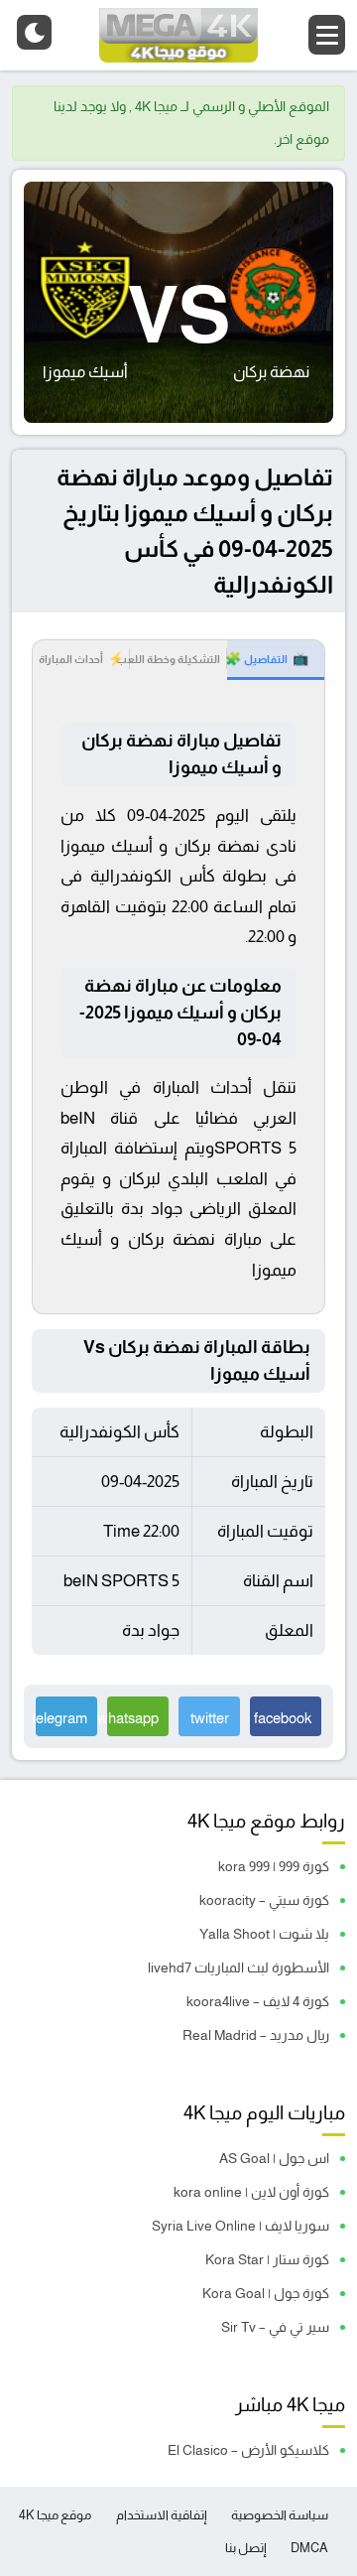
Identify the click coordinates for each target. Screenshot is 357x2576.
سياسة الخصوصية (280, 2515)
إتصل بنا (246, 2548)
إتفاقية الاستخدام (162, 2515)
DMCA (309, 2548)
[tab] (276, 660)
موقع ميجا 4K (55, 2515)
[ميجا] (178, 35)
